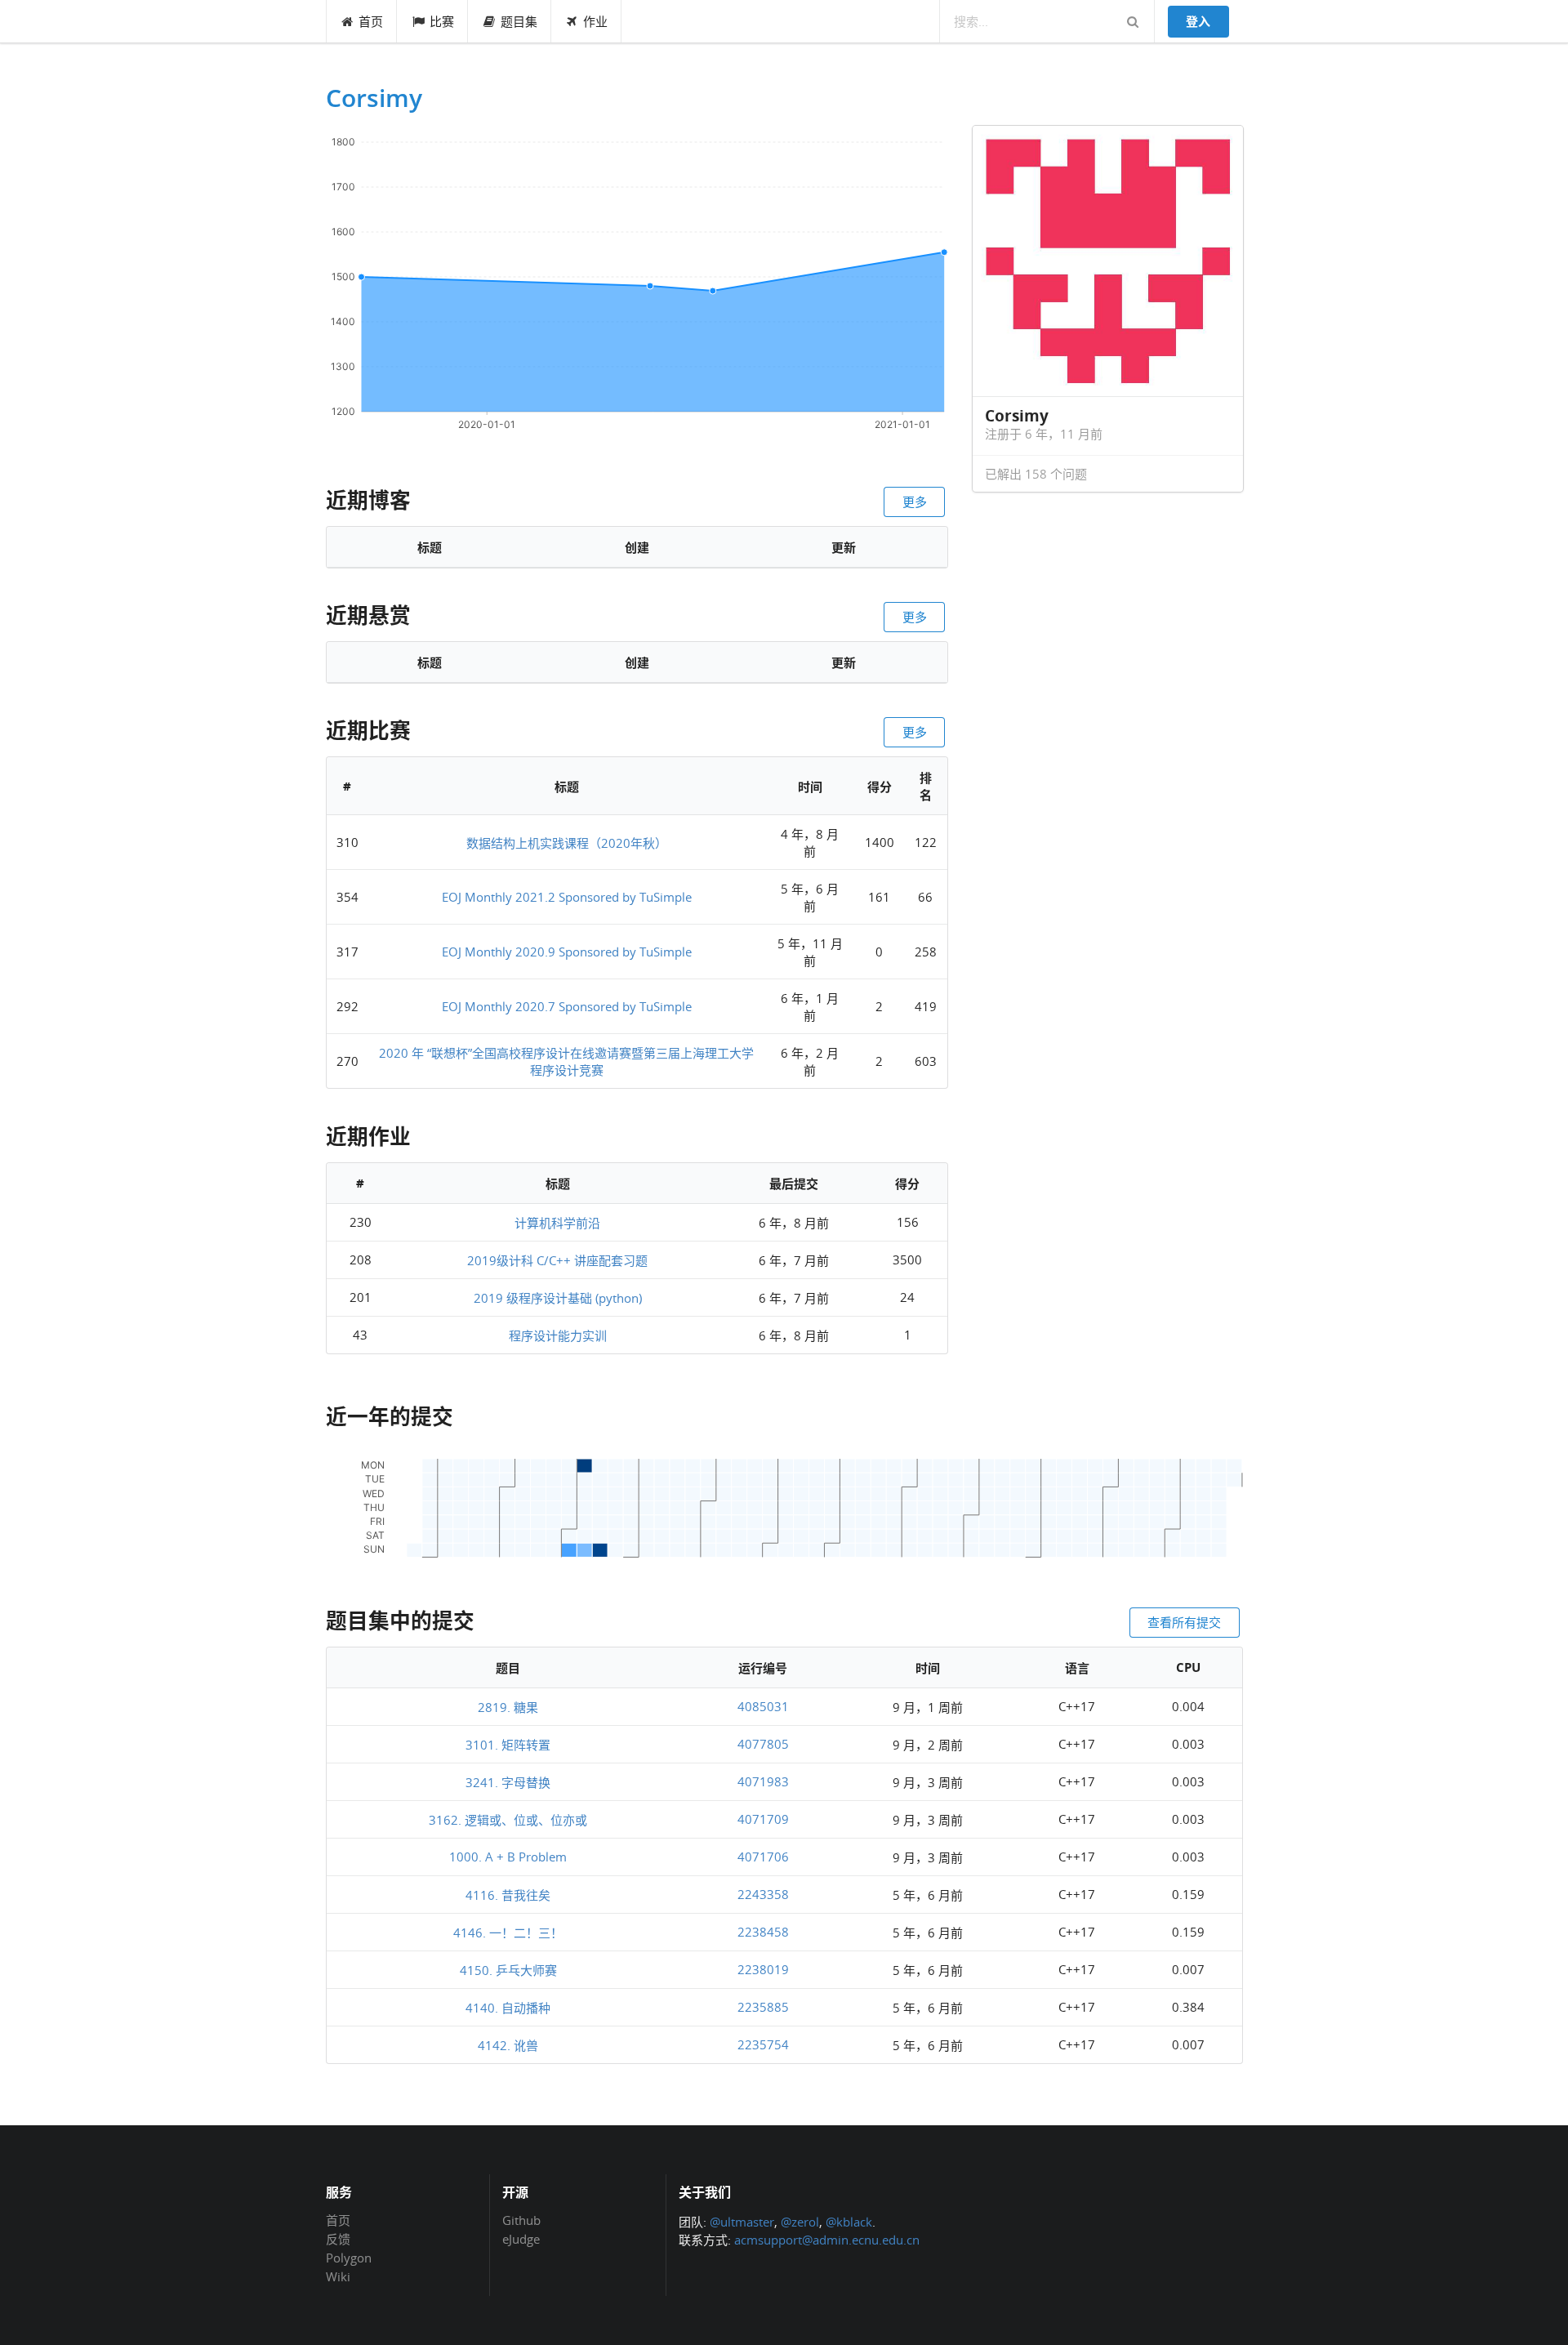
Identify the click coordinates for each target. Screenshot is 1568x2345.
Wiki (338, 2276)
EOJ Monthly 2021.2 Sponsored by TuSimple (567, 897)
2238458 (763, 1932)
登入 (1198, 21)
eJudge (521, 2238)
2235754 (763, 2044)
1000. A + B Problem (508, 1857)
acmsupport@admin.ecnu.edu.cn (827, 2240)
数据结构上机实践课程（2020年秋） (567, 843)
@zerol (800, 2222)
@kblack (849, 2222)
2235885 (763, 2007)
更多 (915, 502)
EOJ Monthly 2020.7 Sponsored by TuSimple (567, 1006)
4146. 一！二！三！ (508, 1933)
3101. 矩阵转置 (508, 1745)
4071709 (763, 1819)
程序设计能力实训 (558, 1335)
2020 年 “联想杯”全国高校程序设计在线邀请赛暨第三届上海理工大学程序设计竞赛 (566, 1061)
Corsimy (374, 98)
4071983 (763, 1781)
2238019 (763, 1969)
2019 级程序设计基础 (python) (558, 1298)
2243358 (763, 1894)
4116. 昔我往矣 (508, 1895)
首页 (371, 21)
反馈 (338, 2239)
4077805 (763, 1744)
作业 (595, 21)
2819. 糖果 (508, 1707)
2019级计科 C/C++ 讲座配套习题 (557, 1260)
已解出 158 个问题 (1036, 474)
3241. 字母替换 (508, 1782)
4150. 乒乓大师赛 (508, 1970)
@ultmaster (742, 2222)
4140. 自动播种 (508, 2008)
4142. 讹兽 (508, 2045)
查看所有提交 (1184, 1622)
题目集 (519, 21)
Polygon (349, 2258)
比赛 (442, 21)
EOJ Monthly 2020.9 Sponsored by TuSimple (567, 952)
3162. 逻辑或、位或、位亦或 (508, 1820)
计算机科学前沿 (557, 1223)
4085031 (763, 1706)
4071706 (763, 1857)
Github (521, 2221)
